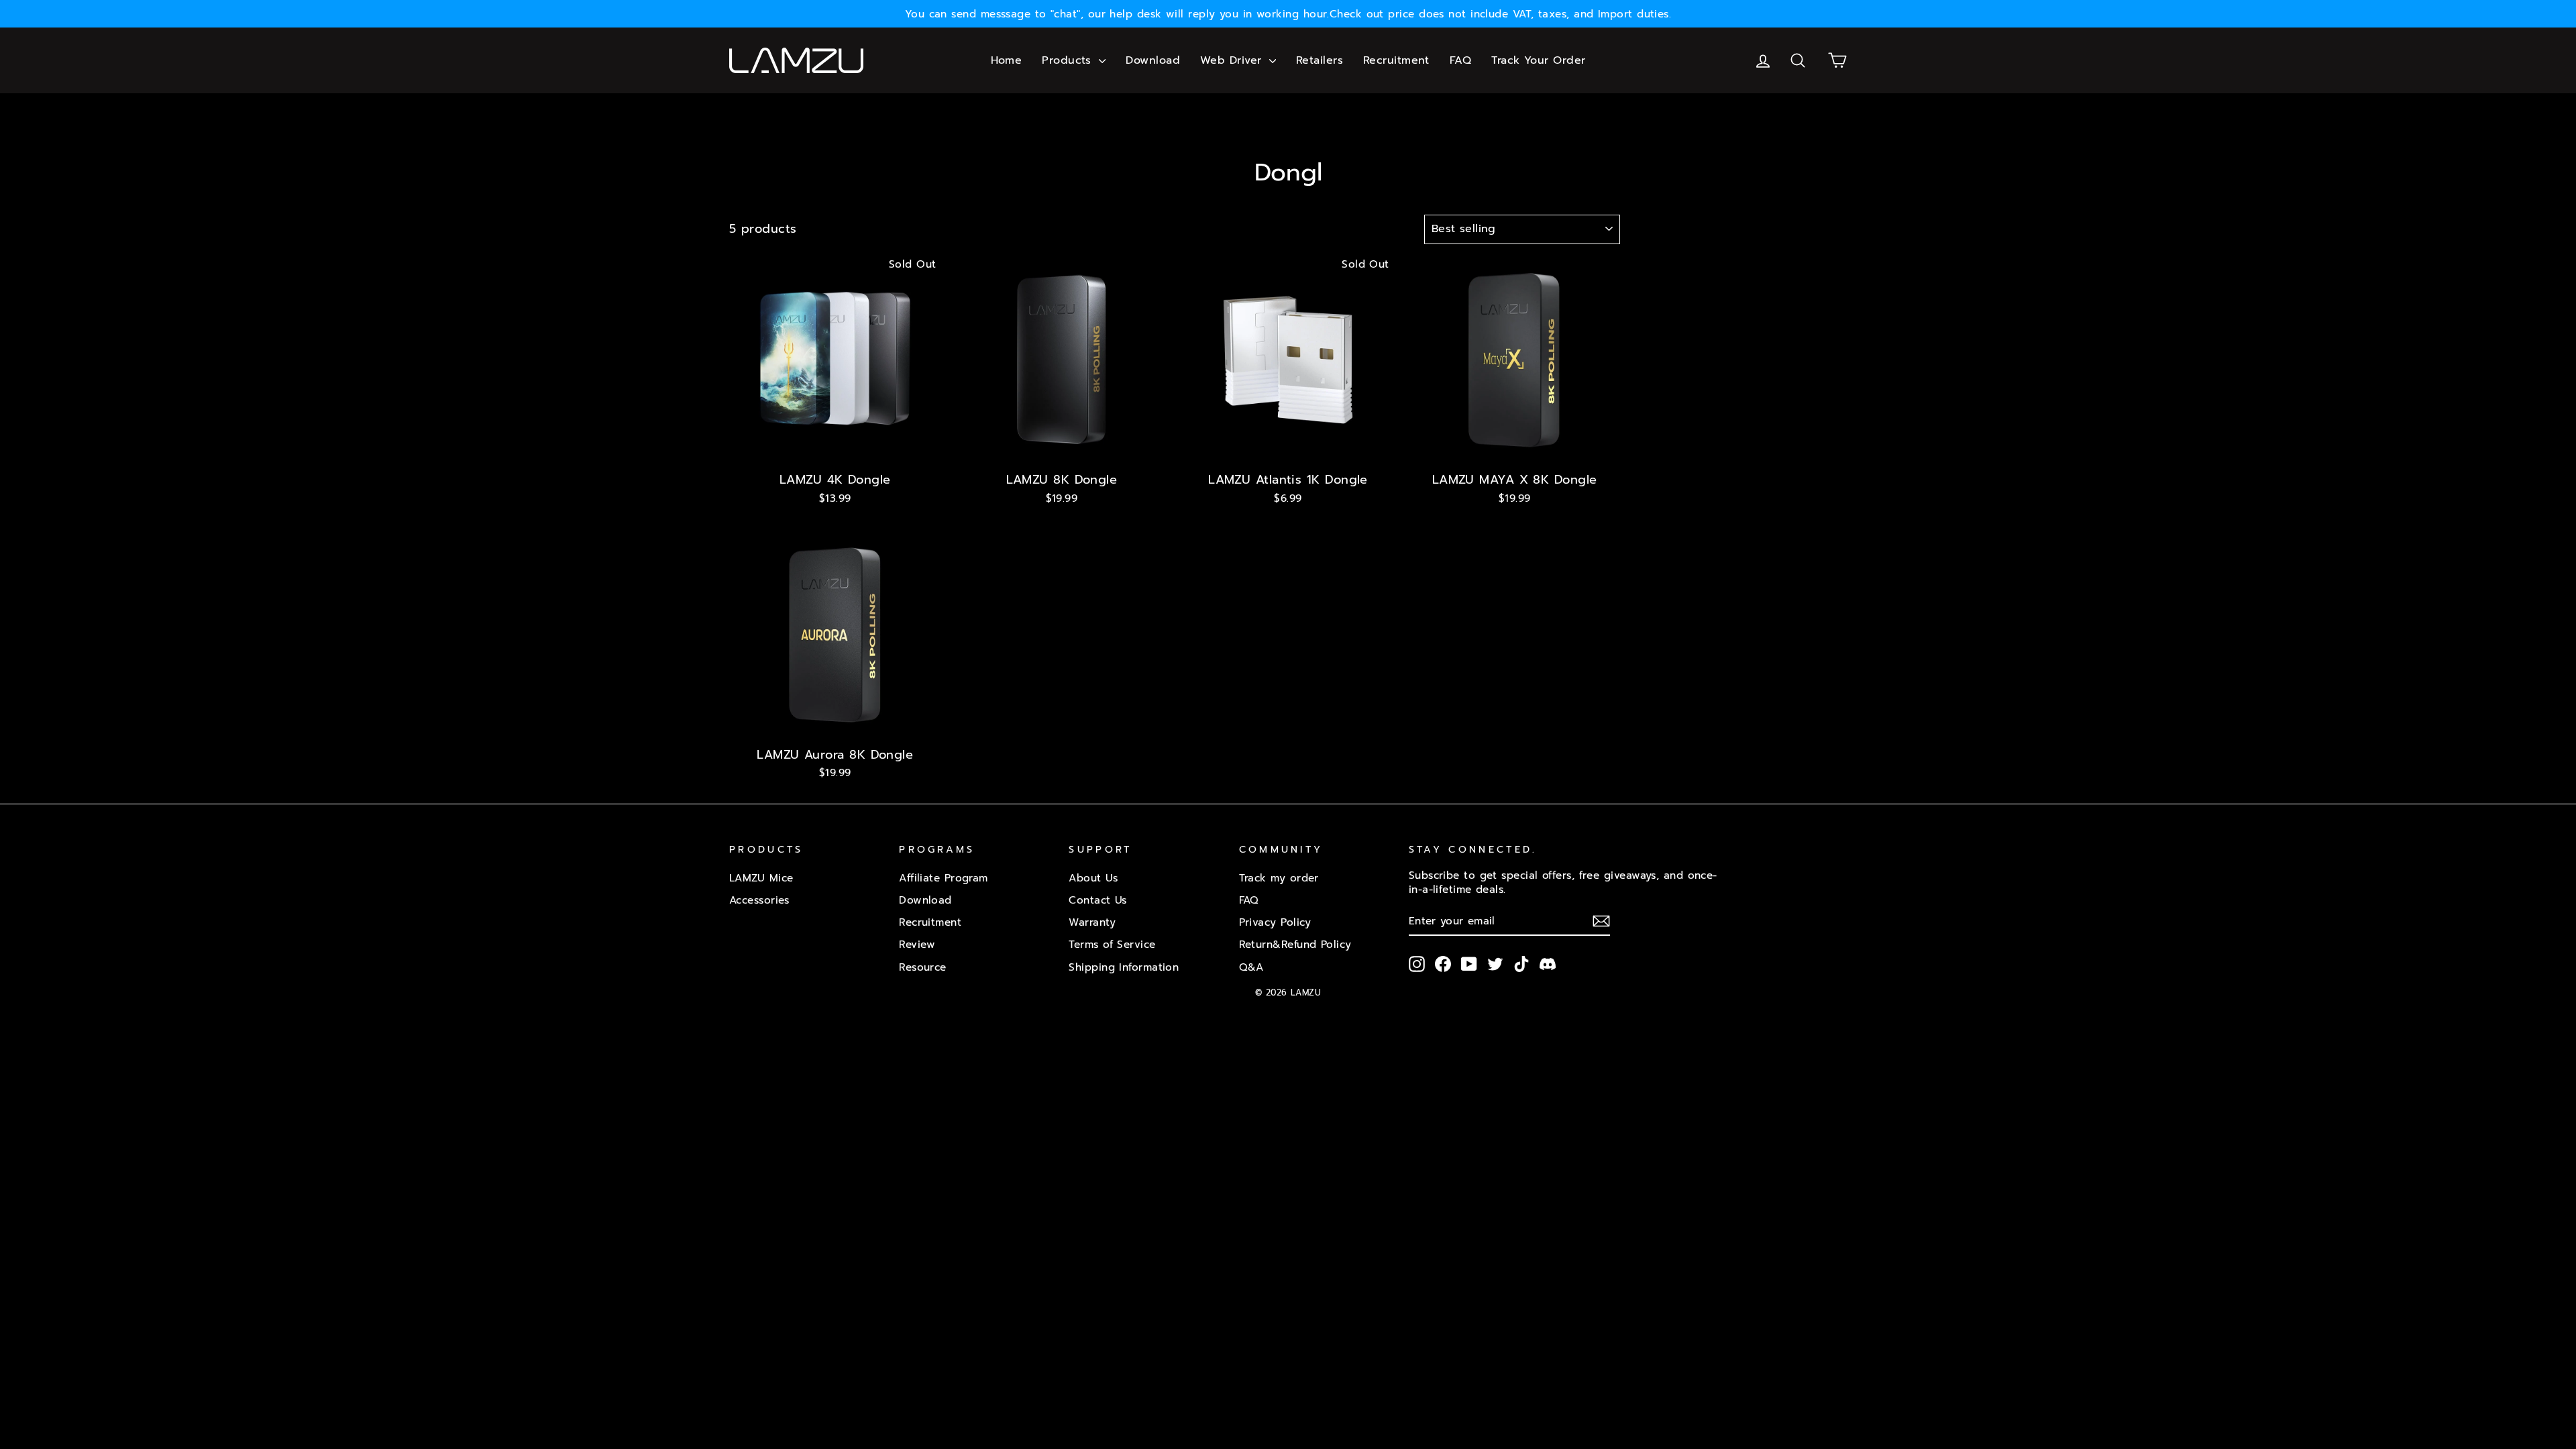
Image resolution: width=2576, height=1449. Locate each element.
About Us (1093, 878)
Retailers (1320, 60)
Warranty (1092, 922)
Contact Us (1098, 900)
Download (1153, 60)
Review (917, 944)
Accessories (759, 900)
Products (1069, 60)
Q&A (1251, 967)
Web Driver (1233, 60)
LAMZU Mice (761, 878)
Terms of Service (1112, 944)
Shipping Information (1124, 967)
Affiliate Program (944, 878)
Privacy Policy (1275, 922)
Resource (923, 967)
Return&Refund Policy (1295, 944)
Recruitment (1396, 60)
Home (1007, 60)
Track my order (1279, 878)
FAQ (1460, 60)
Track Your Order (1538, 60)
